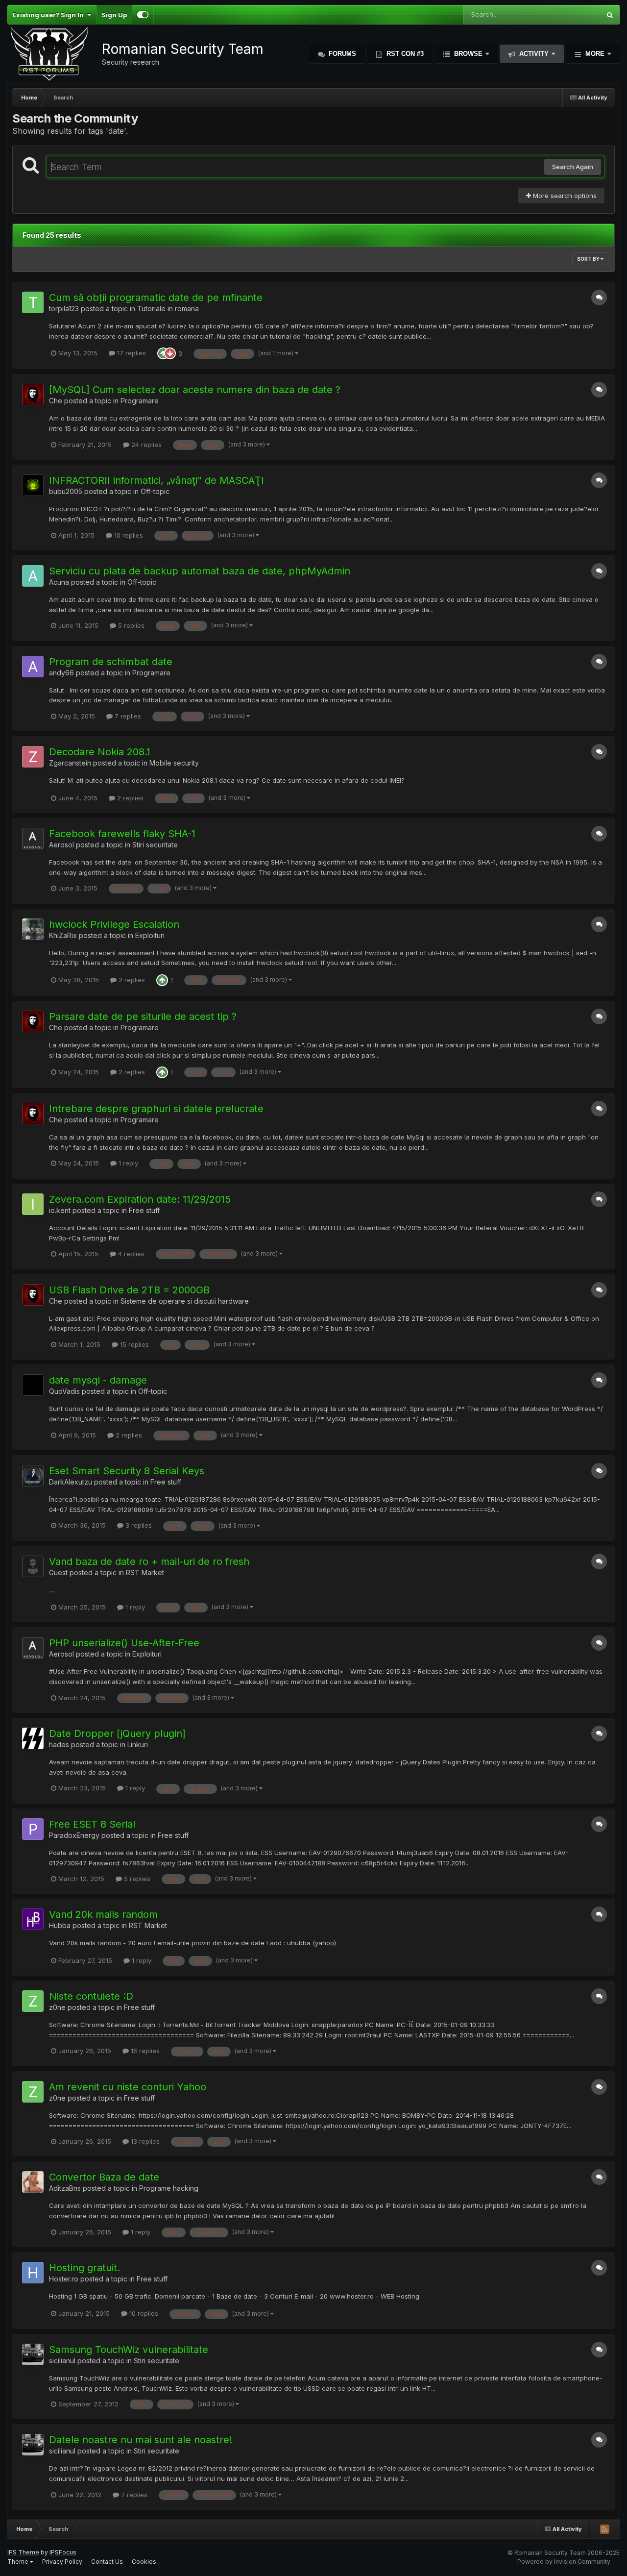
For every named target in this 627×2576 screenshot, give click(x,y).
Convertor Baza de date (104, 2177)
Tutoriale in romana (168, 309)
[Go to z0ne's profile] (33, 2001)
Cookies (144, 2562)
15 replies (133, 1344)
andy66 (61, 673)
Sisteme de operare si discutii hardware (185, 1301)
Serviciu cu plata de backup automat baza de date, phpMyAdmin (200, 571)
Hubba (60, 1925)
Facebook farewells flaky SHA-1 (122, 834)
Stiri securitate (155, 845)
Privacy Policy (62, 2562)
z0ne (57, 2007)
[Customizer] (143, 15)
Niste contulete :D (91, 1996)
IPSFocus (63, 2552)
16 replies (144, 2051)
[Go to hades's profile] (33, 1738)
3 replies (138, 1525)
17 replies (131, 353)
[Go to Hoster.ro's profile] (33, 2273)
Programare (140, 401)
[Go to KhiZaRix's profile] (33, 929)
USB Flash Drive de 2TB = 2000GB (129, 1290)
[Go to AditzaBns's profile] (33, 2182)
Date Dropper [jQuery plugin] (117, 1734)
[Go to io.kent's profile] (33, 1204)
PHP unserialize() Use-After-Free (124, 1643)
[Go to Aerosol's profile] (33, 839)
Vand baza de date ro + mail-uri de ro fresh (149, 1561)
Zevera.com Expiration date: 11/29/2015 (140, 1199)
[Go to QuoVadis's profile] (33, 1385)
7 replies (127, 716)
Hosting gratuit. (84, 2268)
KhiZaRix (63, 935)
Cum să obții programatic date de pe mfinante (156, 297)
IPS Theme (23, 2552)
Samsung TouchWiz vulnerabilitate (129, 2350)
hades (59, 1745)
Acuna (59, 582)
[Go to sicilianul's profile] (33, 2354)
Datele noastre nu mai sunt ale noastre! (141, 2440)
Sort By (589, 259)
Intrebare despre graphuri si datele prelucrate (156, 1109)
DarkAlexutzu (71, 1482)
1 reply (127, 1163)
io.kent (60, 1210)
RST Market (145, 1573)
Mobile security (174, 763)
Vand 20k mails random (103, 1914)
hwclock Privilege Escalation (114, 924)
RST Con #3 (404, 54)
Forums (341, 54)
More (595, 54)
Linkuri (138, 1745)
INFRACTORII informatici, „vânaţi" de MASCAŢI (157, 480)
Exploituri (150, 935)
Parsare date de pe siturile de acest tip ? (143, 1016)
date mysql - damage (98, 1380)
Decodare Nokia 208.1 (100, 752)
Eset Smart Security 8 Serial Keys (127, 1471)
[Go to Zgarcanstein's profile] (33, 757)
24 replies (145, 445)
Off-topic (155, 491)
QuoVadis (64, 1391)
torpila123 (64, 309)
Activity (534, 54)
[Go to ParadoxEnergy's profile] (33, 1829)
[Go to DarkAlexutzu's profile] (33, 1476)
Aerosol (61, 845)
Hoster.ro (64, 2279)
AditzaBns (65, 2188)
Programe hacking (169, 2188)
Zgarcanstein (70, 763)
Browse (468, 54)
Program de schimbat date (111, 662)
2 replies (129, 798)
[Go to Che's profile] (33, 395)
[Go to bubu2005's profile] (33, 485)
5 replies (130, 625)
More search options (564, 196)
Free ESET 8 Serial (92, 1824)
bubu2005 (66, 491)
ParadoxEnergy (74, 1835)
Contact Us (107, 2562)
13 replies (144, 2141)
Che (56, 401)
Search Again (573, 167)
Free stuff (144, 1210)
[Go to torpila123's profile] (33, 302)
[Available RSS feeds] (604, 2529)
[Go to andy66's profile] (33, 667)
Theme (19, 2562)
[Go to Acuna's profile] (33, 576)
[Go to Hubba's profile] (33, 1919)
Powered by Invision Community (564, 2562)
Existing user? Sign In (49, 15)
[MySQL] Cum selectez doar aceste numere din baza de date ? (195, 390)
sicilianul (62, 2361)
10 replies (128, 535)
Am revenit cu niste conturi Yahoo (128, 2087)
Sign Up (114, 15)
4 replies (130, 1254)
